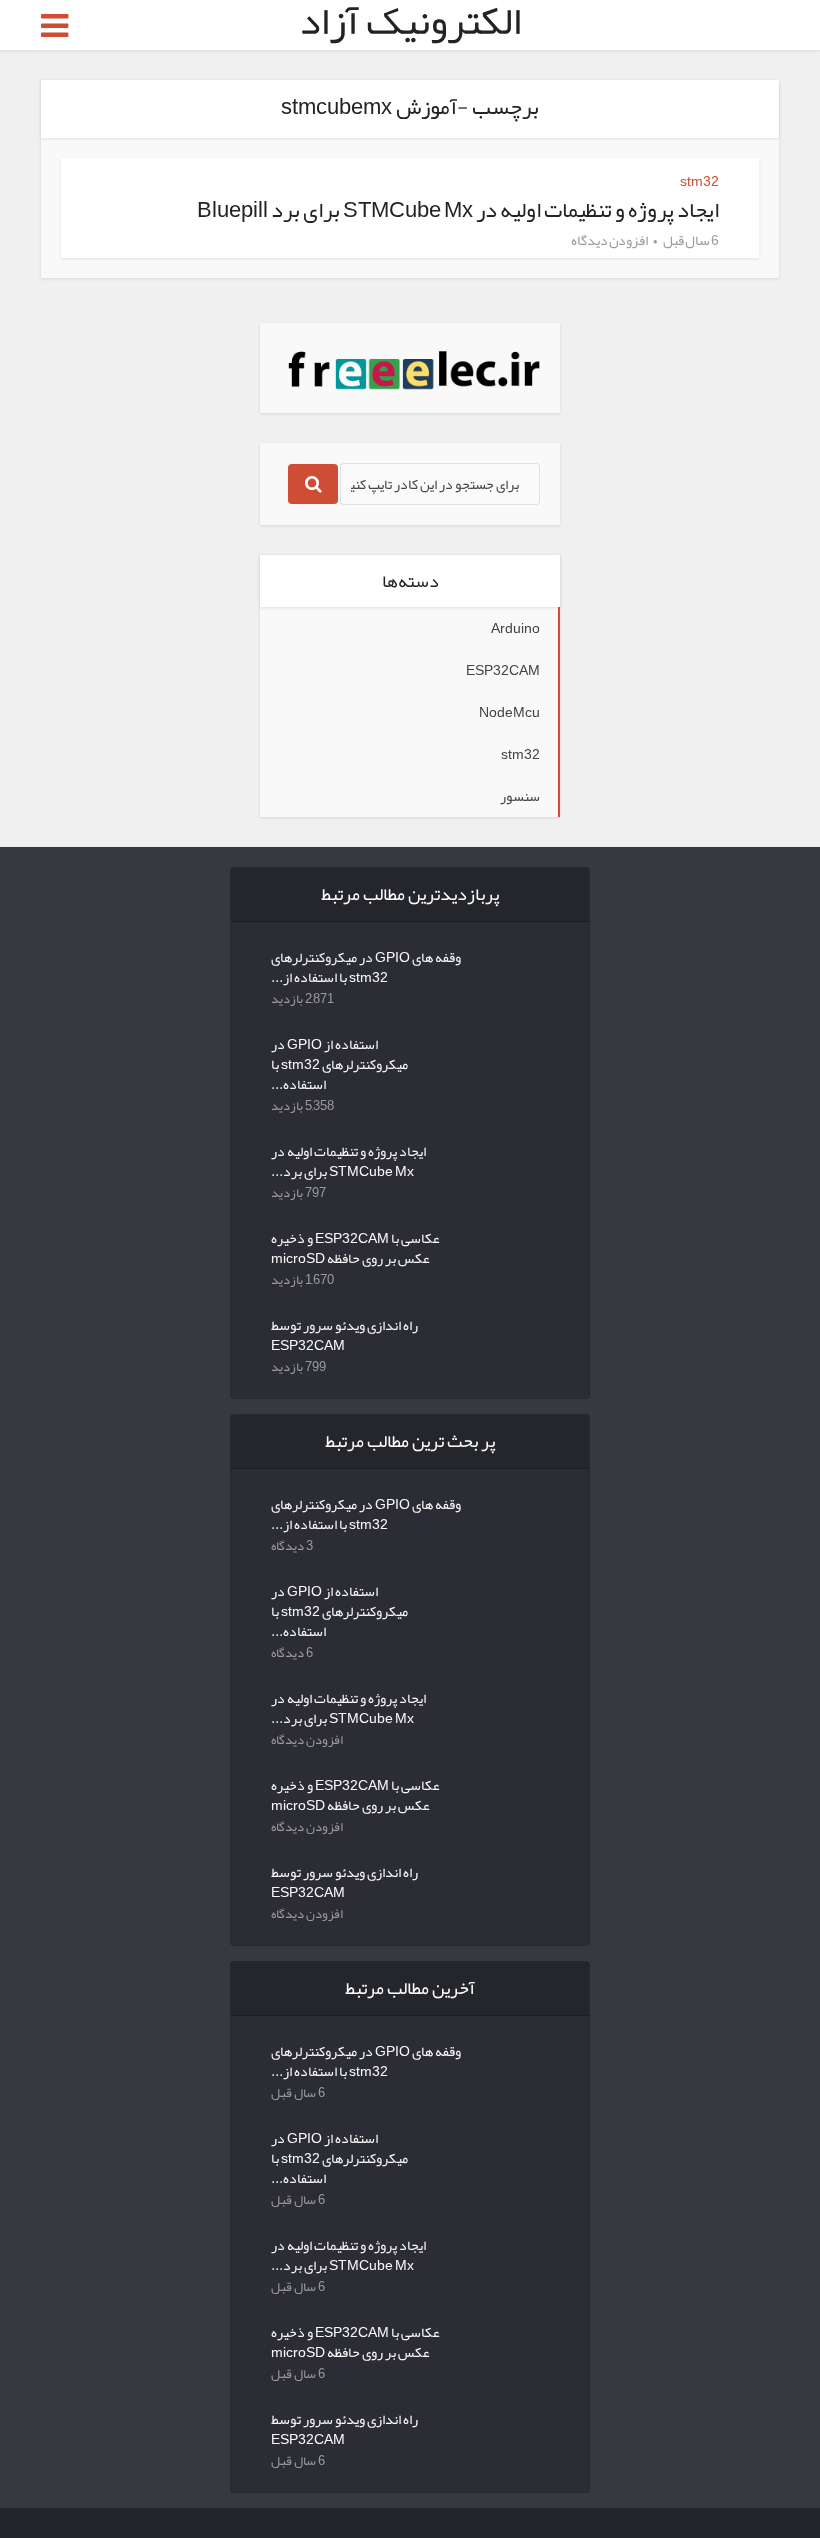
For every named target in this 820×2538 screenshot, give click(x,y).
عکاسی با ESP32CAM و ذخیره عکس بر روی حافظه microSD (355, 1246)
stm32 (699, 181)
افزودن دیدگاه (609, 240)
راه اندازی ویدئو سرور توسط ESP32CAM (344, 1333)
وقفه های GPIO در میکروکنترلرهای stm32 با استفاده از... (366, 965)
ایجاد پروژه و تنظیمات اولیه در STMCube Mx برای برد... (348, 1159)
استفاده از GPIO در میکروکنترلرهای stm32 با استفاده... (339, 1062)
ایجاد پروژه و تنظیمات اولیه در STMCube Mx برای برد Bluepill (458, 210)
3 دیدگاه (292, 1546)
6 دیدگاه (292, 1653)
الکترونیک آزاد (410, 21)
